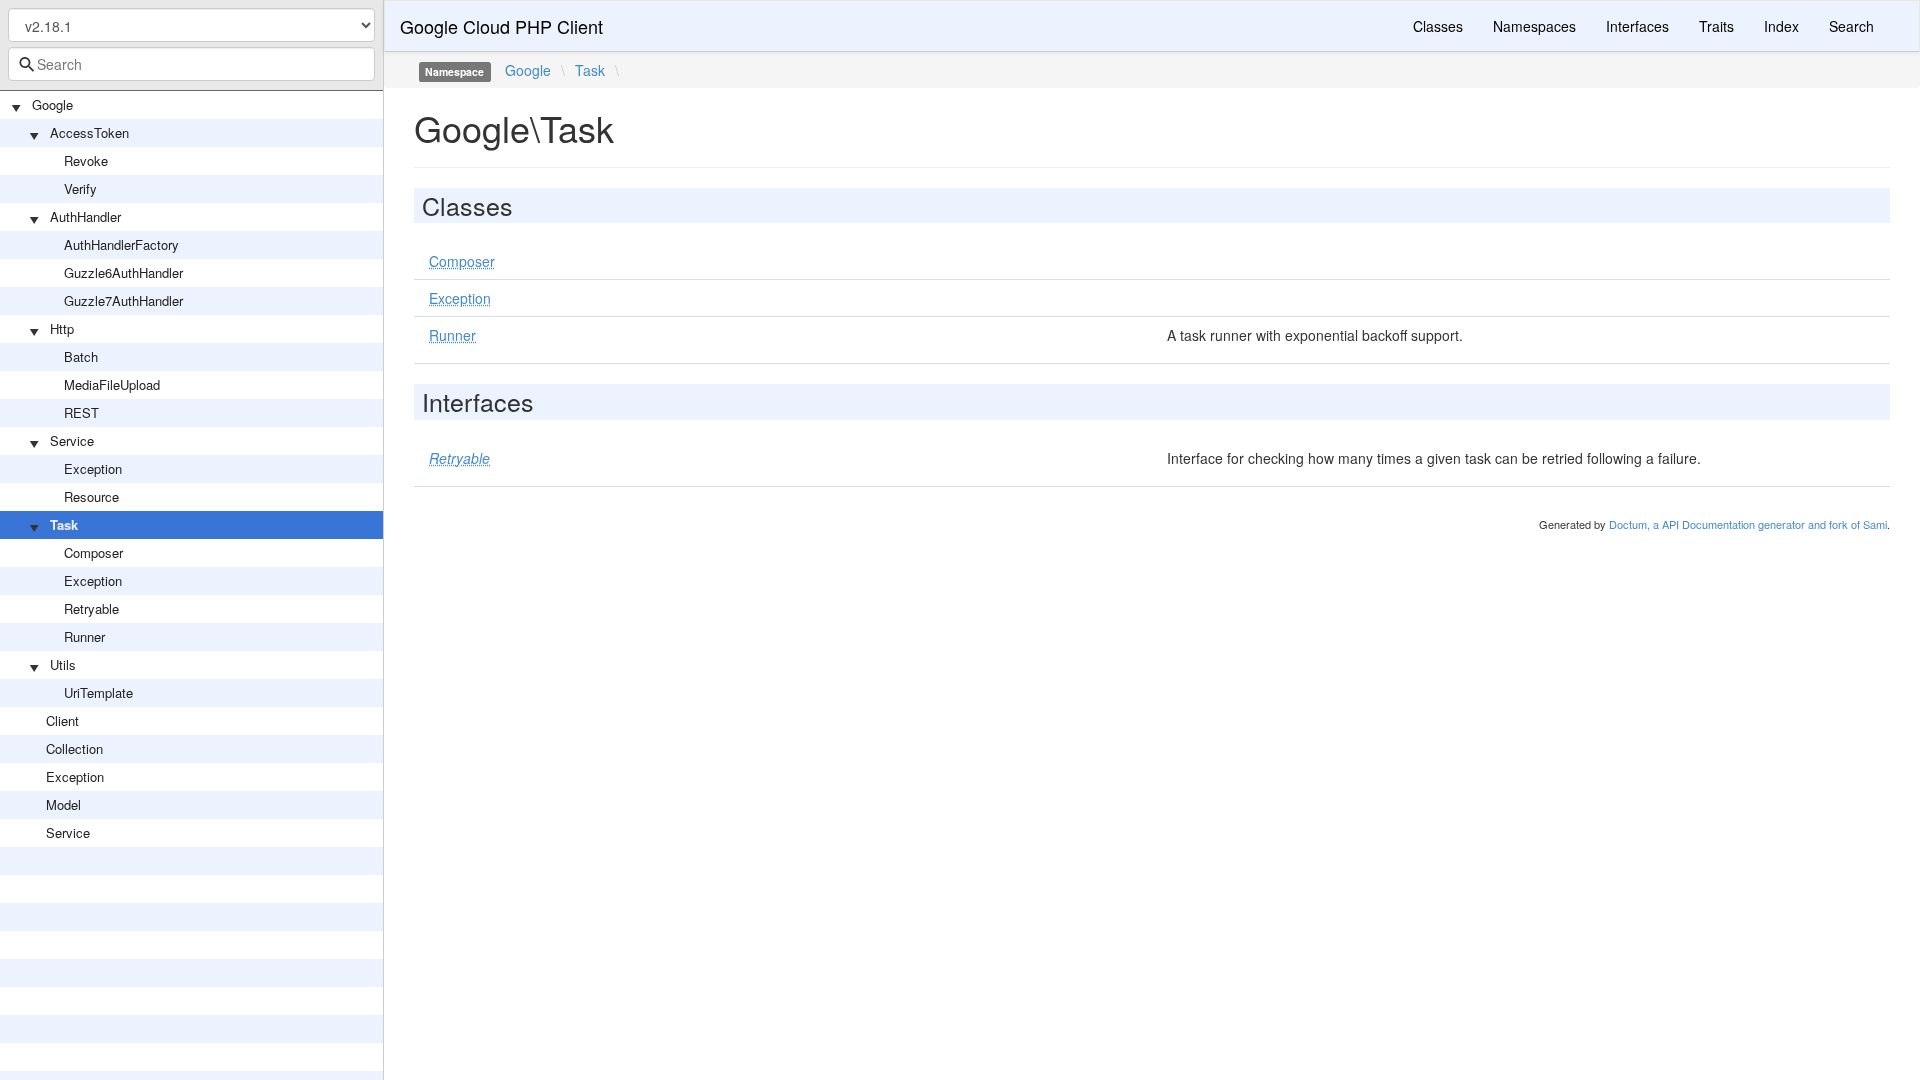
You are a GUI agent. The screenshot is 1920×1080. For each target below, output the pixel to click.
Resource (91, 496)
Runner (84, 636)
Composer (93, 552)
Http (62, 328)
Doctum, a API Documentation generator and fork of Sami (1748, 524)
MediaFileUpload (112, 384)
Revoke (86, 160)
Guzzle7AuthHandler (123, 300)
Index (1781, 26)
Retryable (91, 608)
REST (81, 412)
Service (72, 440)
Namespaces (1534, 26)
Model (63, 804)
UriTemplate (98, 692)
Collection (74, 748)
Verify (80, 188)
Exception (93, 468)
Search (1851, 26)
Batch (81, 356)
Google (52, 104)
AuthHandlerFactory (121, 244)
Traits (1716, 26)
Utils (63, 664)
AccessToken (89, 132)
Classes (1438, 26)
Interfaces (1637, 26)
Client (62, 720)
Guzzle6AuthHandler (123, 272)
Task (64, 524)
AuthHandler (85, 216)
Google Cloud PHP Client (501, 26)
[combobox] (191, 64)
